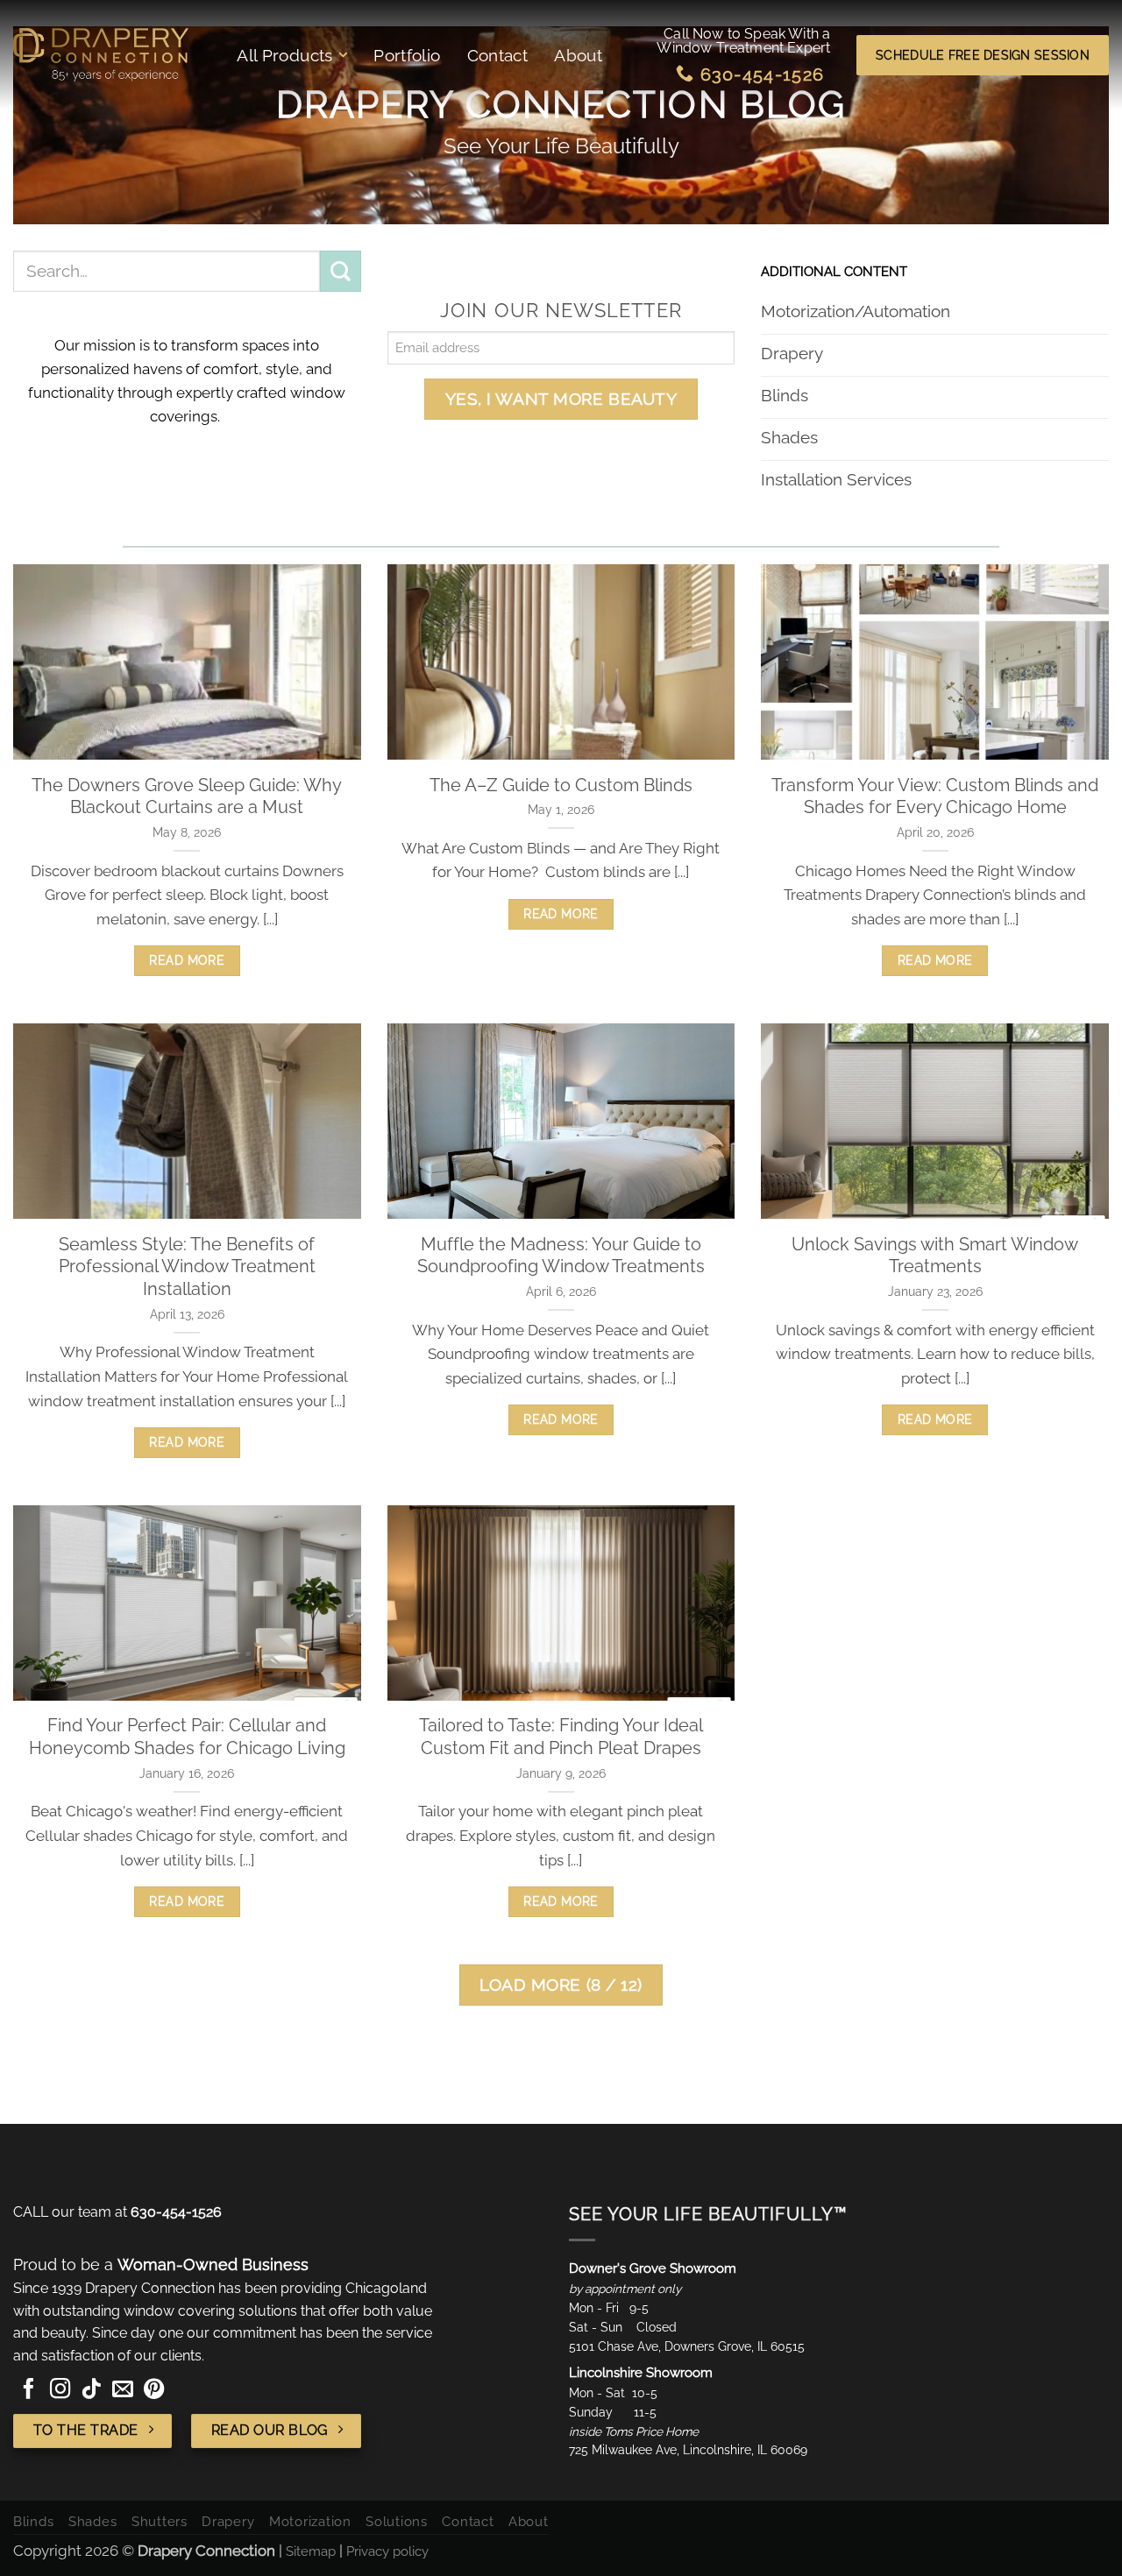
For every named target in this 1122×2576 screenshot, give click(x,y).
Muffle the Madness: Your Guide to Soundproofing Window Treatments (561, 1256)
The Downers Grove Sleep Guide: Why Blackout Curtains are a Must (187, 796)
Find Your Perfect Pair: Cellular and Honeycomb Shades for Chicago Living (187, 1737)
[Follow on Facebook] (29, 2390)
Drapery (228, 2521)
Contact (498, 55)
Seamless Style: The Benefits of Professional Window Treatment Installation (187, 1267)
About (578, 55)
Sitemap (311, 2550)
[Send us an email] (123, 2390)
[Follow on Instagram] (60, 2390)
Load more (561, 1985)
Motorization (310, 2521)
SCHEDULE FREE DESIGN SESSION (983, 55)
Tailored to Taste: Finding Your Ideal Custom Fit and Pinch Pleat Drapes (561, 1737)
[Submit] (341, 271)
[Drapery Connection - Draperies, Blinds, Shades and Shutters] (101, 55)
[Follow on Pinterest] (154, 2390)
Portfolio (407, 55)
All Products (285, 55)
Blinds (33, 2521)
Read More (187, 960)
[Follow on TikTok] (91, 2390)
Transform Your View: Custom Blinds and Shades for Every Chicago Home (935, 796)
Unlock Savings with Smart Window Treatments (935, 1256)
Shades (92, 2521)
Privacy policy (387, 2550)
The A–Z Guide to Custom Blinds (561, 785)
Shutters (160, 2521)
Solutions (397, 2521)
